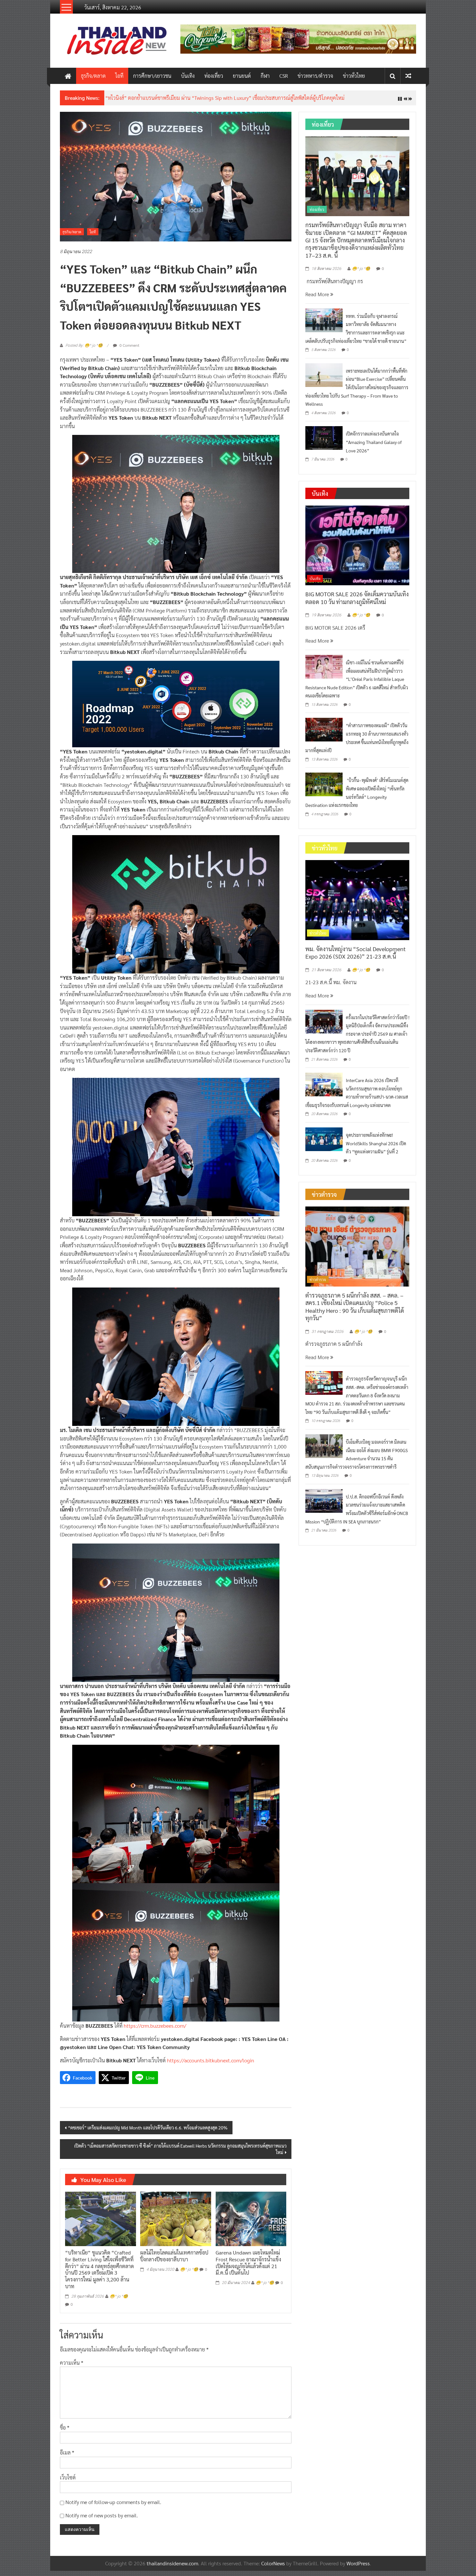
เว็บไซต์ (68, 2482)
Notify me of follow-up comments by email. (113, 2507)
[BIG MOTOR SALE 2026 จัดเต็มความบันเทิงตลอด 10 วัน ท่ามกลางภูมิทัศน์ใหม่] (357, 550)
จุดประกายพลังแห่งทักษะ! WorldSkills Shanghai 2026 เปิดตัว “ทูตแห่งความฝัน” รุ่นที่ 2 (376, 1148)
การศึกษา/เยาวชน (152, 76)
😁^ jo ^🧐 (119, 2301)
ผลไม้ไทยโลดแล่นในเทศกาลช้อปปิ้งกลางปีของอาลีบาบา (174, 2261)
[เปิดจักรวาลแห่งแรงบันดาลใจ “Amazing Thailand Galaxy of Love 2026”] (324, 443)
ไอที (119, 76)
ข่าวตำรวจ (318, 1285)
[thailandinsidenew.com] (68, 76)
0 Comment (129, 350)
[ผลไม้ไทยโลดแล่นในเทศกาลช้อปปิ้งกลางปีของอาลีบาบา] (176, 2223)
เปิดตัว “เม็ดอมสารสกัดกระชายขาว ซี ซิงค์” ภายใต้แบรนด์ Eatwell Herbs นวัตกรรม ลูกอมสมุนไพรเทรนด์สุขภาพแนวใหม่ (180, 2154)
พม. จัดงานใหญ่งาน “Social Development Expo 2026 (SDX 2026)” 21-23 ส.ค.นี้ (356, 958)
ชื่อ (65, 2433)
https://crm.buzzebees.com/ (155, 2031)
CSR (284, 76)
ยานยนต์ (242, 76)
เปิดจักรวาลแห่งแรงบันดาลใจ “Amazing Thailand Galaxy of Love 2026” (374, 447)
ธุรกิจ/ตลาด (93, 76)
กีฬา (265, 76)
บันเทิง (188, 76)
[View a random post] (408, 76)
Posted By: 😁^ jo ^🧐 (84, 351)
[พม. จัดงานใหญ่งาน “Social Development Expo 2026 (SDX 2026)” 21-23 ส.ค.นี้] (357, 904)
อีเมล (67, 2458)
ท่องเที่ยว (214, 76)
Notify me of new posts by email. (102, 2520)
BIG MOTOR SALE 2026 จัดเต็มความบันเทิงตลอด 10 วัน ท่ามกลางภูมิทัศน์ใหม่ (357, 603)
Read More (318, 299)
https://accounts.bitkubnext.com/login (211, 2065)
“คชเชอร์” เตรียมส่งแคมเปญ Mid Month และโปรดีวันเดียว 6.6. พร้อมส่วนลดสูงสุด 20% (148, 2133)
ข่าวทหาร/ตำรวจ (315, 76)
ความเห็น (72, 2367)
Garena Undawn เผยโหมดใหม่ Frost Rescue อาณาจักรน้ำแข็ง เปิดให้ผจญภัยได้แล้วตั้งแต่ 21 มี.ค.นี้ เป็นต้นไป (248, 2268)
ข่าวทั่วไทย (354, 76)
